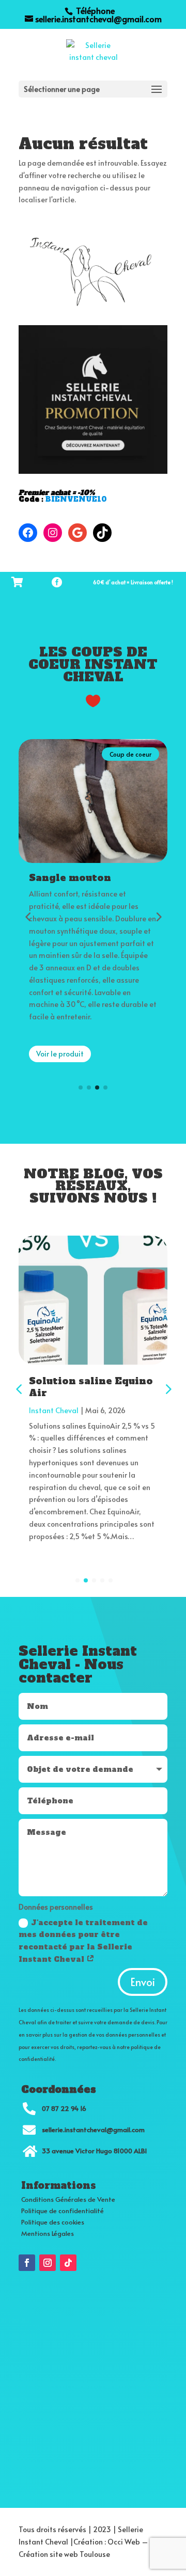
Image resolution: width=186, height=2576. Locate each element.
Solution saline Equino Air (91, 1387)
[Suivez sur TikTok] (68, 2263)
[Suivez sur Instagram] (48, 2263)
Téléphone (94, 10)
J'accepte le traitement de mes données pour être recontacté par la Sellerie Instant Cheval (83, 1941)
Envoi (143, 1982)
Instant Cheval (54, 1410)
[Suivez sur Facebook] (27, 2263)
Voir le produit (65, 1078)
